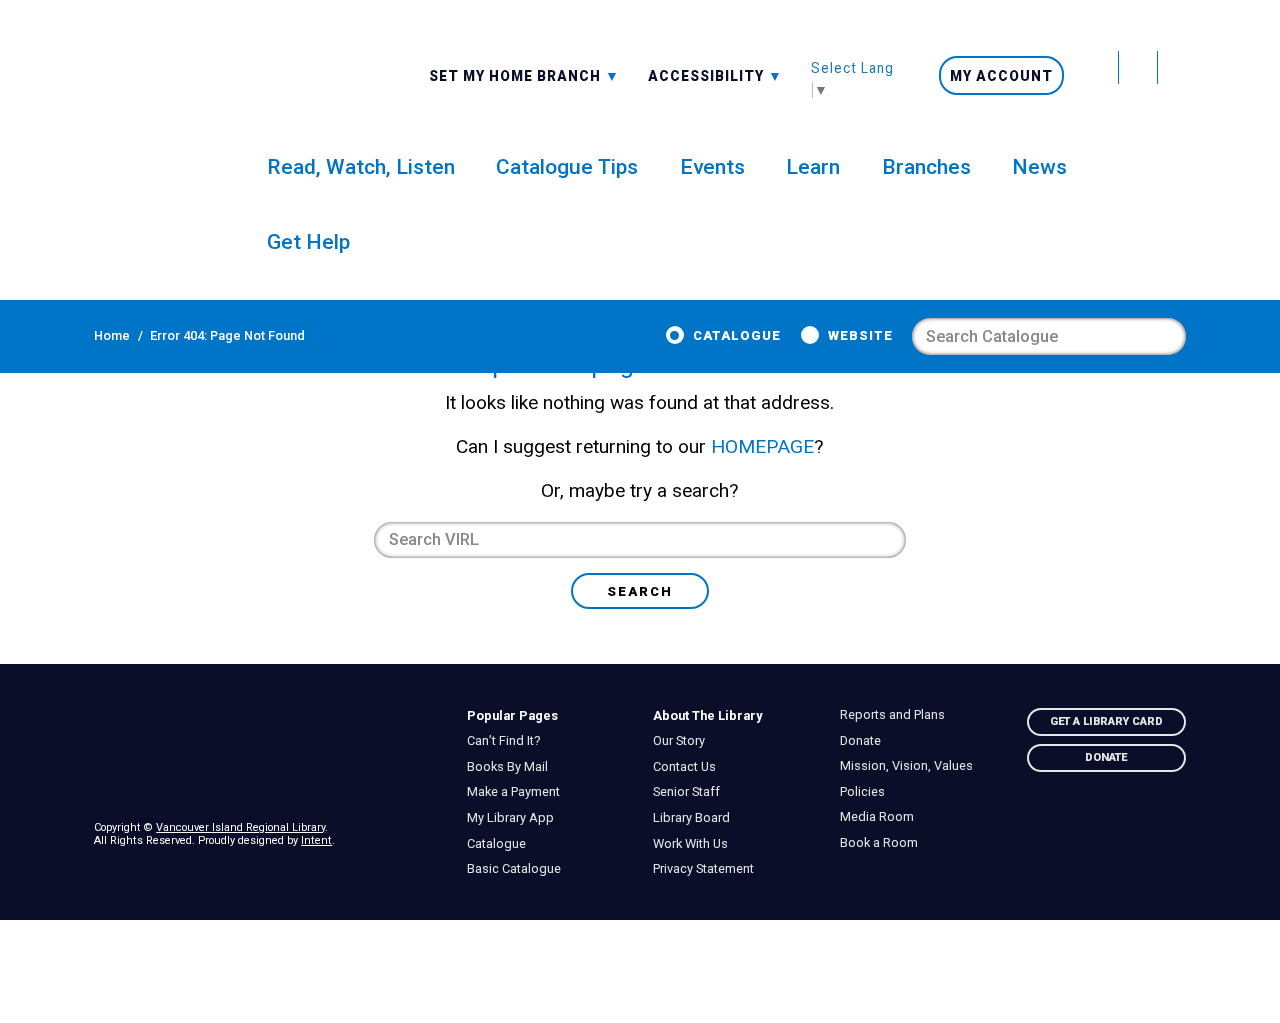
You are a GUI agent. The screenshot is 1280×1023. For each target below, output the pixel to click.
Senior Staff (692, 792)
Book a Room (883, 843)
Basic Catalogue (518, 869)
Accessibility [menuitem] (715, 75)
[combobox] (524, 75)
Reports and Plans (897, 715)
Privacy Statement (709, 869)
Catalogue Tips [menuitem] (567, 166)
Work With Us (696, 844)
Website (860, 335)
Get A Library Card (1106, 721)
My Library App (515, 818)
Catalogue (737, 335)
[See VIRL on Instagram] (1172, 67)
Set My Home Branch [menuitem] (517, 75)
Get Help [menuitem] (308, 241)
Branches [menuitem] (926, 166)
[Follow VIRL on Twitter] (1100, 67)
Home (112, 335)
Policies (867, 792)
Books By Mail (512, 767)
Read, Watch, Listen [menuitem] (361, 166)
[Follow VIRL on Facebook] (1138, 67)
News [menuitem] (1039, 166)
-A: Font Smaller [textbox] (715, 74)
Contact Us (690, 767)
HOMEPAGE (762, 446)
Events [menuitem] (712, 166)
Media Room (881, 817)
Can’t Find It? (508, 741)
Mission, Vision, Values (911, 766)
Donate (865, 741)
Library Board (697, 818)
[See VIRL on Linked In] (1169, 832)
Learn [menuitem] (813, 166)
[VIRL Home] (147, 112)
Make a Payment (518, 792)
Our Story (684, 741)
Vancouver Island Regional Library (240, 827)
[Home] (267, 751)
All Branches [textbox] (487, 74)
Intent (316, 840)
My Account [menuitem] (1001, 76)
